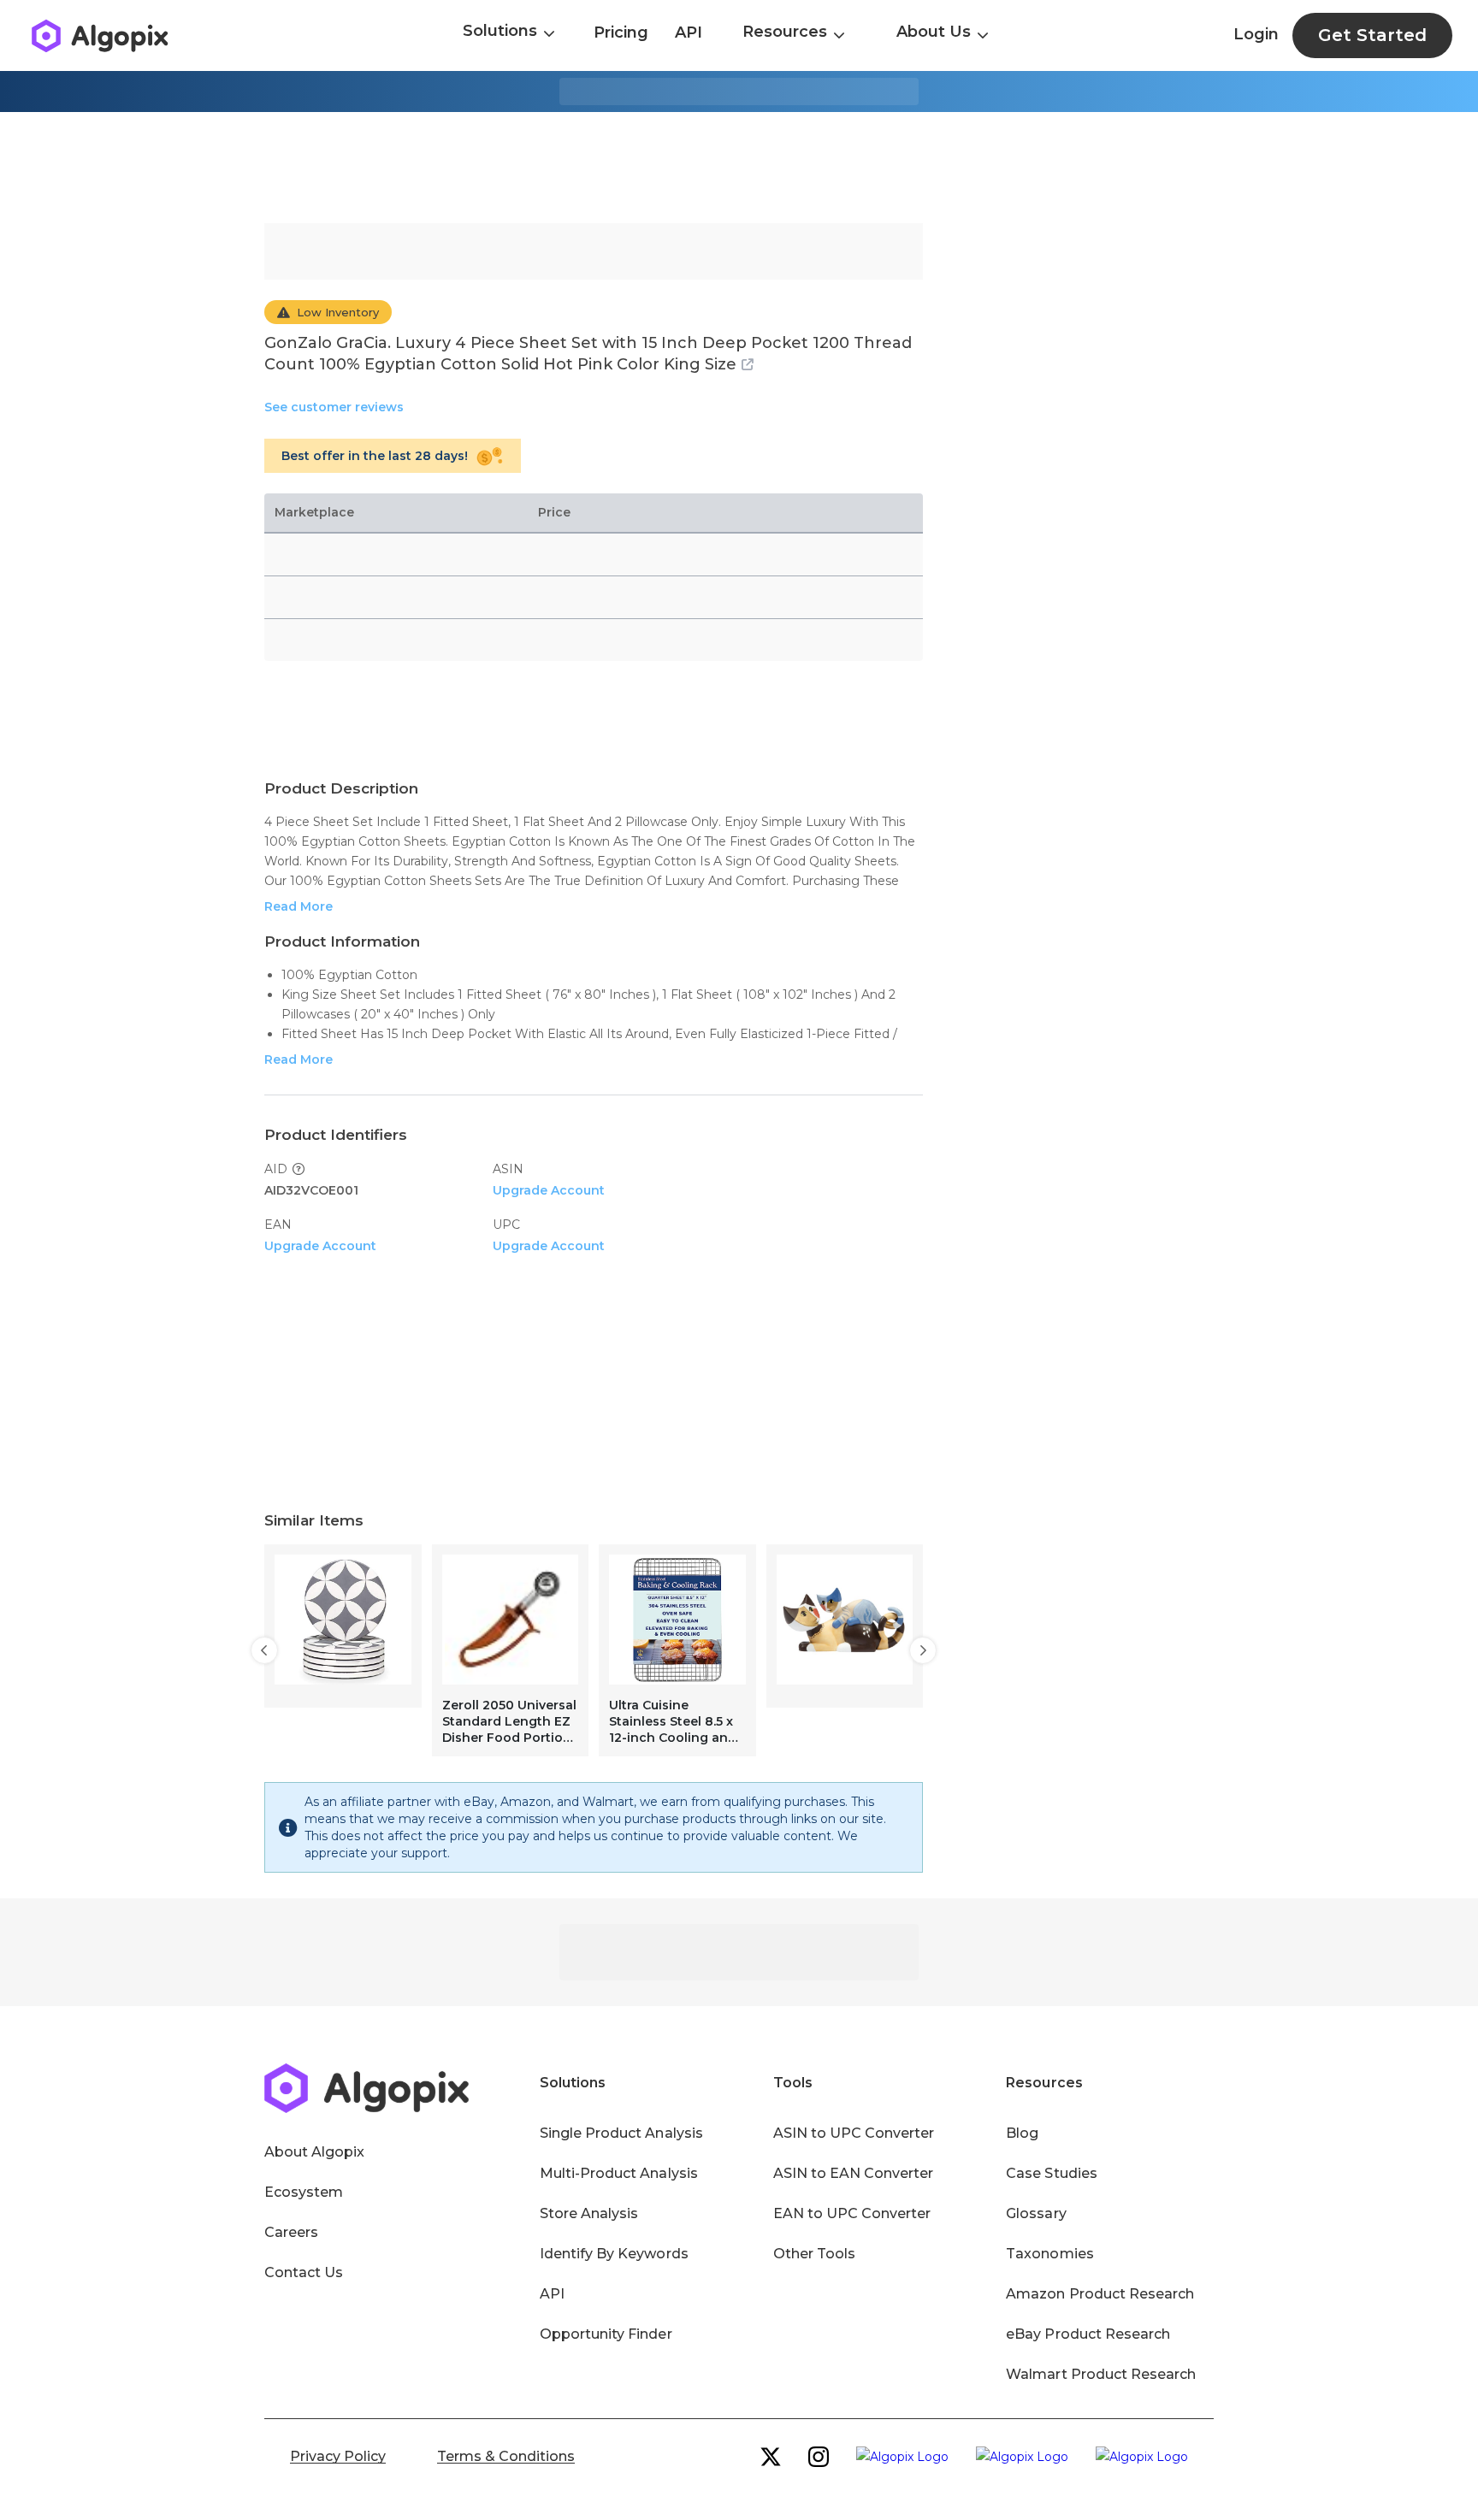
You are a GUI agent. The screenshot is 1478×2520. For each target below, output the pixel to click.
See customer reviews (334, 407)
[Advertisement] (739, 168)
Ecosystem (304, 2192)
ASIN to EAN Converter (854, 2173)
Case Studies (1051, 2173)
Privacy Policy (338, 2456)
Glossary (1036, 2213)
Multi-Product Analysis (619, 2173)
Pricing (621, 32)
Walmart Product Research (1101, 2374)
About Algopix (314, 2152)
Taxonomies (1049, 2254)
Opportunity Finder (606, 2334)
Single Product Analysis (621, 2133)
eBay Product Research (1088, 2334)
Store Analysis (589, 2213)
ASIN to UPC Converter (854, 2133)
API (689, 32)
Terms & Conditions (506, 2456)
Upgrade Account (549, 1190)
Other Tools (814, 2254)
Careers (291, 2232)
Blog (1022, 2133)
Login (1256, 34)
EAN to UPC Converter (852, 2213)
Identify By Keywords (614, 2254)
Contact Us (304, 2272)
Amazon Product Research (1100, 2294)
